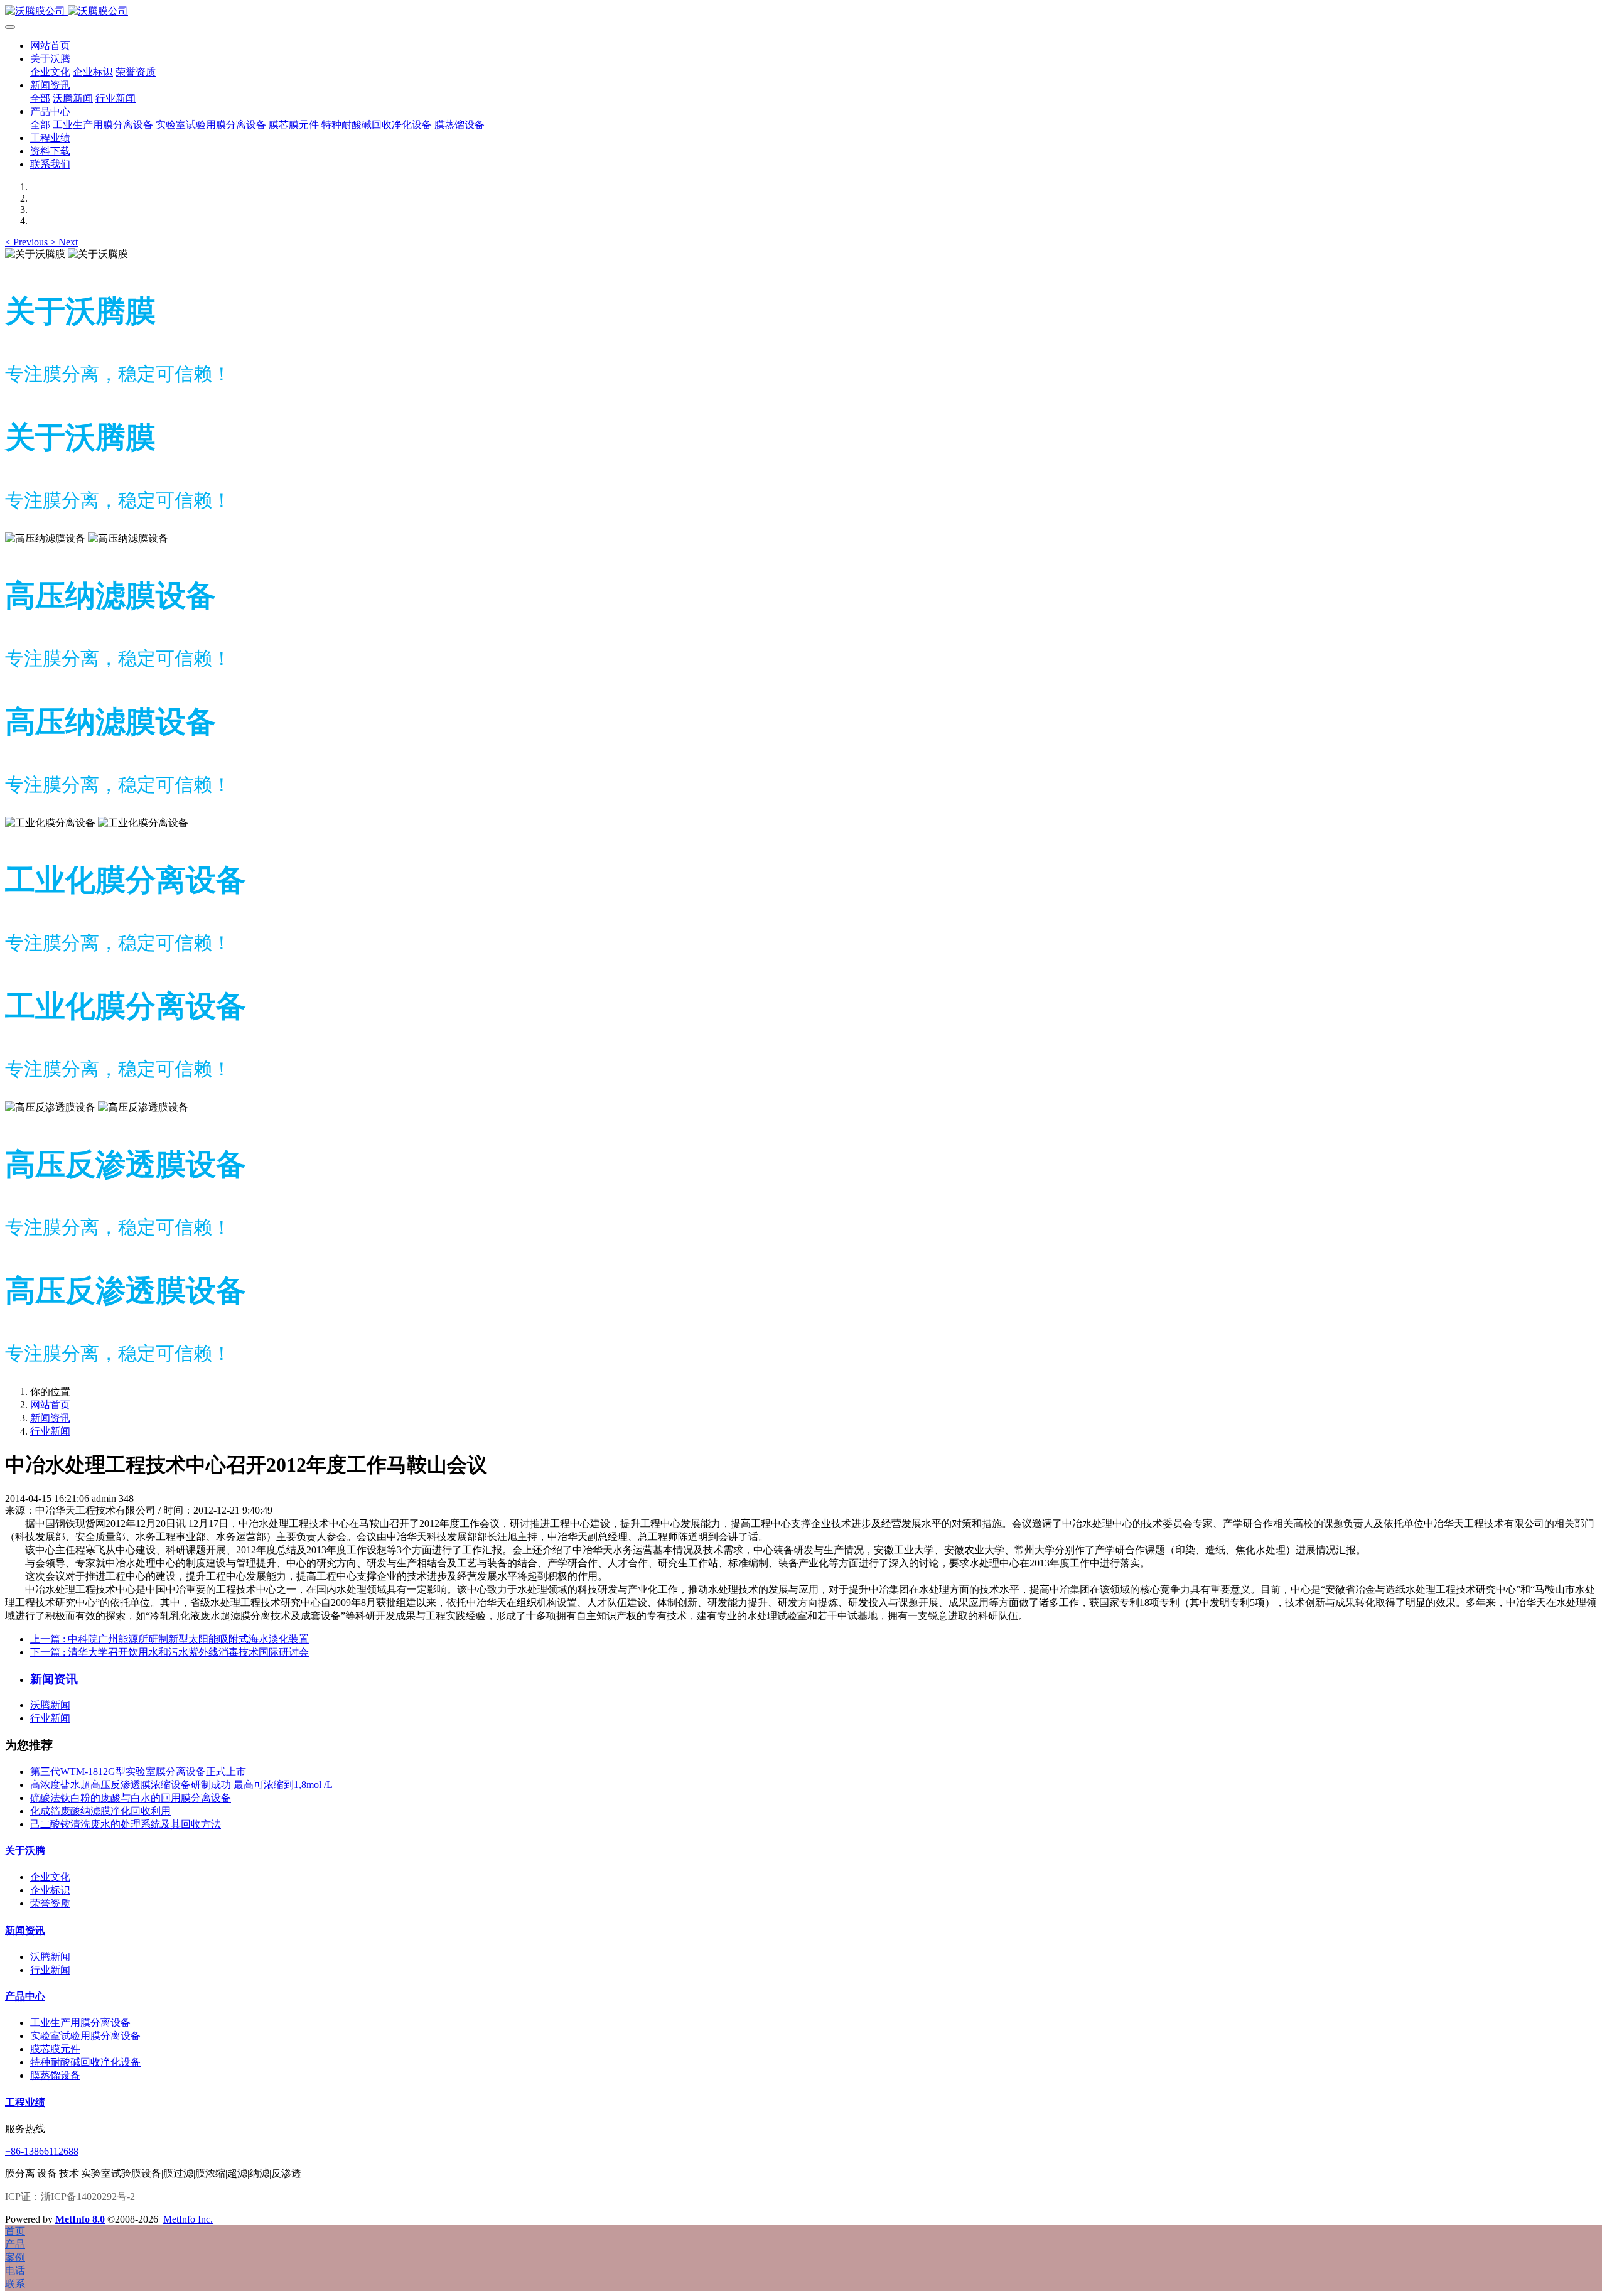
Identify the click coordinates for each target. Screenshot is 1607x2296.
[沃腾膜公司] (803, 12)
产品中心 (25, 1996)
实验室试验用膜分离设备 (85, 2036)
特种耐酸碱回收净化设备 (85, 2062)
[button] (28, 242)
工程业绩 (25, 2102)
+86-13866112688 (42, 2151)
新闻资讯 (50, 1418)
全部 (40, 98)
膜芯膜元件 (55, 2049)
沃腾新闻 (50, 1705)
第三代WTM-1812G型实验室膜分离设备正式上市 (138, 1771)
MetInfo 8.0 (80, 2219)
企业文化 (50, 1877)
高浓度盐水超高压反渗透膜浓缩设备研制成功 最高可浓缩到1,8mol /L (181, 1785)
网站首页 (50, 46)
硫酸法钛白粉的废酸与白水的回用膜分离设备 (131, 1798)
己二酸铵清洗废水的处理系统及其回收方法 (126, 1824)
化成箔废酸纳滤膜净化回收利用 (100, 1811)
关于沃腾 (25, 1851)
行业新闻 (50, 1431)
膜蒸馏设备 (55, 2075)
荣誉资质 (50, 1903)
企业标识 (50, 1890)
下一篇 (169, 1652)
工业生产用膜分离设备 (80, 2023)
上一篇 (169, 1639)
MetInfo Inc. (188, 2219)
